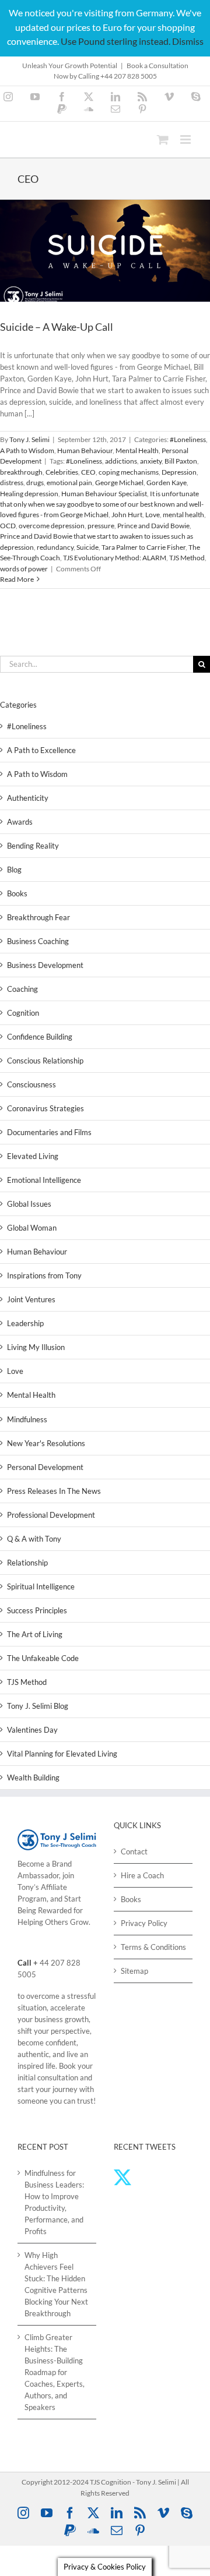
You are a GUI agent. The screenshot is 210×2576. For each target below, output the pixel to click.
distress (12, 483)
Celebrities (62, 472)
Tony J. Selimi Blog (38, 1706)
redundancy (55, 547)
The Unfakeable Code (43, 1658)
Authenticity (28, 798)
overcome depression (52, 526)
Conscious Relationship (45, 1061)
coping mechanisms (129, 472)
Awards (20, 822)
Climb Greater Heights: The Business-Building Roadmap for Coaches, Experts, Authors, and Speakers (55, 2372)
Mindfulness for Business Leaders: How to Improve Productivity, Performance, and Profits (54, 2202)
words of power (24, 569)
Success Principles (37, 1610)
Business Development (45, 965)
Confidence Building (40, 1037)
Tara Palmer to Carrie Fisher (143, 547)
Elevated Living (33, 1156)
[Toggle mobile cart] (163, 139)
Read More (17, 579)
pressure (101, 526)
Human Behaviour (85, 450)
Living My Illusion (36, 1347)
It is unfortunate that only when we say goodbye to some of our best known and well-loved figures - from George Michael (102, 504)
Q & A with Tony (34, 1539)
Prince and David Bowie (153, 526)
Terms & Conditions (153, 1947)
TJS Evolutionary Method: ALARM (115, 558)
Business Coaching (38, 941)
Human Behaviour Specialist (104, 494)
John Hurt (127, 515)
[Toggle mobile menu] (186, 139)
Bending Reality (33, 846)
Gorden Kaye (167, 483)
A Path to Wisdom (27, 450)
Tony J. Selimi (29, 439)
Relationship (27, 1563)
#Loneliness (188, 439)
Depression (179, 472)
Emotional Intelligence (44, 1180)
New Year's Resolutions (46, 1443)
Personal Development (45, 1467)
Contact (134, 1851)
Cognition (23, 1013)
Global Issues (29, 1204)
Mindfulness (27, 1419)
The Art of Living (35, 1634)
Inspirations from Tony (44, 1275)
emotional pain (69, 483)
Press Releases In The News (54, 1491)
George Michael (119, 483)
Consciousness (32, 1084)
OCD (8, 526)
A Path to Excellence (41, 750)
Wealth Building (33, 1778)
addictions (121, 461)
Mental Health (137, 450)
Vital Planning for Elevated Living (62, 1754)
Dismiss (188, 41)
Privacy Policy (144, 1923)
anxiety (151, 461)
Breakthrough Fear (38, 917)
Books (17, 893)
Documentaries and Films (49, 1132)
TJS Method (187, 558)
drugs (35, 483)
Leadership (25, 1323)
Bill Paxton (181, 461)
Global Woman (32, 1228)
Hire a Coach (142, 1875)
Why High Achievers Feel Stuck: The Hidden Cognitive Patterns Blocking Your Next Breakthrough (56, 2284)
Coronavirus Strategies (45, 1108)
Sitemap (134, 1971)
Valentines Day (32, 1730)
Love (153, 515)
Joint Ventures (31, 1299)
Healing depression (29, 494)
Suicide (87, 547)
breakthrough (21, 472)
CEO (88, 472)
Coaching (22, 989)
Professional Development (51, 1515)
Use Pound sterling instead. (116, 41)
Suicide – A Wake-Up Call (57, 327)
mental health (183, 515)
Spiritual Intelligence (41, 1586)
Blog (14, 870)
